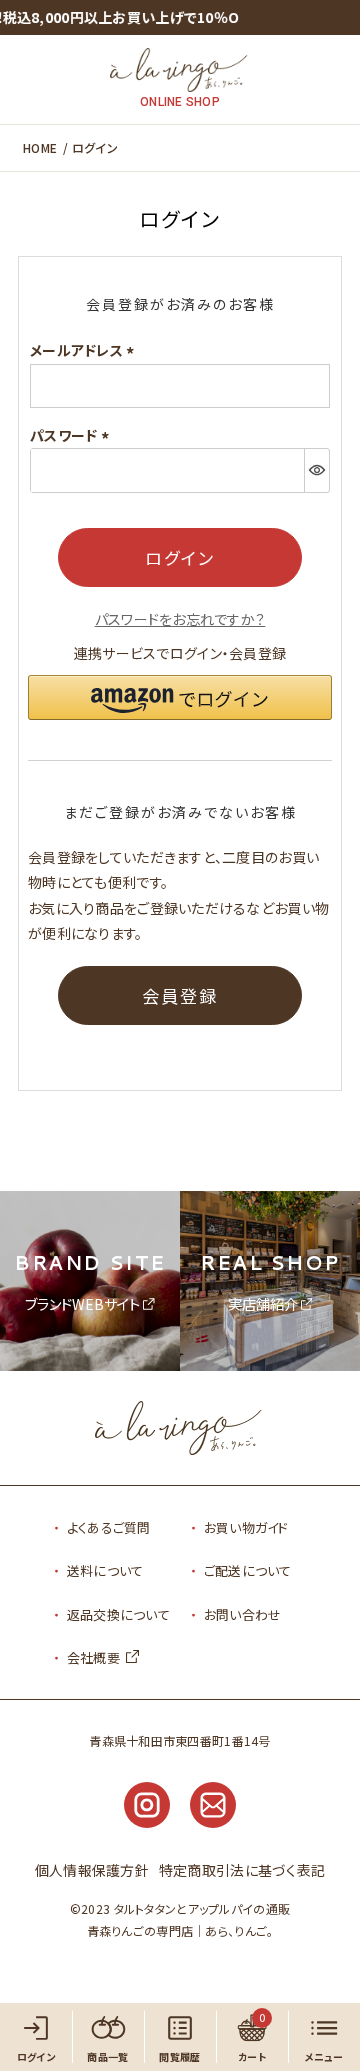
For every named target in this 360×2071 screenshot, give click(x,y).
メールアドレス (85, 350)
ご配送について (248, 1570)
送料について (105, 1570)
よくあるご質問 (109, 1527)
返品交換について (118, 1614)
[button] (180, 697)
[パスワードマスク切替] (316, 470)
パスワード (72, 435)
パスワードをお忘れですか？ (180, 619)
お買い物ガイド (246, 1527)
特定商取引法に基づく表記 (242, 1870)
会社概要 (93, 1657)
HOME (40, 147)
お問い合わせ (243, 1614)
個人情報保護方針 (92, 1870)
